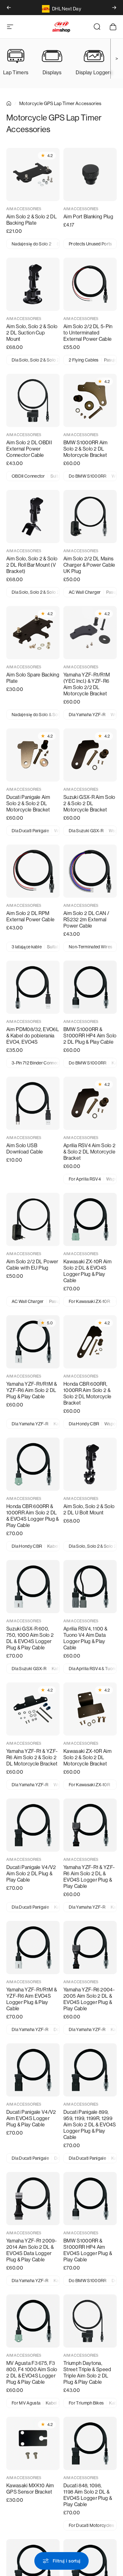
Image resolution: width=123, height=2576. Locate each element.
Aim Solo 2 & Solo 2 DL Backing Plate (32, 220)
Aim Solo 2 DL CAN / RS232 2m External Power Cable (86, 920)
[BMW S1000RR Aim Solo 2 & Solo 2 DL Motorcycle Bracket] (90, 400)
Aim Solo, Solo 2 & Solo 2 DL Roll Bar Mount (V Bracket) (32, 565)
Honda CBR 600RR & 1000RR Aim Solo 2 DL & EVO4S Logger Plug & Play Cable (33, 1516)
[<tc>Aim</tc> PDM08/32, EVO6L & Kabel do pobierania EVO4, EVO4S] (33, 987)
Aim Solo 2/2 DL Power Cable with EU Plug (32, 1265)
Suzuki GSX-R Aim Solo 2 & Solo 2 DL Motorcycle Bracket (89, 803)
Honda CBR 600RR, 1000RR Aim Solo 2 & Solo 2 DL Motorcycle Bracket (87, 1393)
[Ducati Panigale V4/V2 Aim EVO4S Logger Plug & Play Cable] (33, 2070)
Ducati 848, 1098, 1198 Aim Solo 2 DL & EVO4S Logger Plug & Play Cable (88, 2495)
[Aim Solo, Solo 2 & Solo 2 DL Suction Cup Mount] (33, 284)
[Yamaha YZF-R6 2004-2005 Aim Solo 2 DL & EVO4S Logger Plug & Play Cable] (90, 1947)
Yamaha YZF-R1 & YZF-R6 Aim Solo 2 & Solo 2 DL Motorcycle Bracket (32, 1757)
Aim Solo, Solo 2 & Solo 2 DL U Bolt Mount (89, 1510)
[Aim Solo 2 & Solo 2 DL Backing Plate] (33, 174)
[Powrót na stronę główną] (9, 104)
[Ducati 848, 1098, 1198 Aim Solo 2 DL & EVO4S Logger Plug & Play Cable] (90, 2443)
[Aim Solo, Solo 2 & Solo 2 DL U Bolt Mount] (90, 1464)
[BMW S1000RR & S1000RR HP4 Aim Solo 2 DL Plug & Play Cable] (90, 987)
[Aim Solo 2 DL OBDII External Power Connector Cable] (33, 400)
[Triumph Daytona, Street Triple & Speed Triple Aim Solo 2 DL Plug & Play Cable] (90, 2321)
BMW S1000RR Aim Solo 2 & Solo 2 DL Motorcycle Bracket (86, 449)
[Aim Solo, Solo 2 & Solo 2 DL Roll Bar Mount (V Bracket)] (33, 516)
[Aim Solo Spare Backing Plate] (33, 633)
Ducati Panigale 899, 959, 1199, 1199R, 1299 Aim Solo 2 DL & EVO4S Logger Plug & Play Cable (90, 2125)
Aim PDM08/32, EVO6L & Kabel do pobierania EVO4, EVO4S (33, 1036)
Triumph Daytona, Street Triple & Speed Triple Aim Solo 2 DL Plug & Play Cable (87, 2373)
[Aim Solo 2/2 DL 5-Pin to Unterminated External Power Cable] (90, 284)
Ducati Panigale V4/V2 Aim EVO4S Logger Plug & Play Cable (31, 2118)
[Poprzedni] (9, 8)
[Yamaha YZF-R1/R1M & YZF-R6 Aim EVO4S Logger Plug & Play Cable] (33, 1947)
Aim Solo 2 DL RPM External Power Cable (30, 916)
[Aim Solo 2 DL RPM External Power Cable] (33, 871)
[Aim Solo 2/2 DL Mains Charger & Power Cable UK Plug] (90, 516)
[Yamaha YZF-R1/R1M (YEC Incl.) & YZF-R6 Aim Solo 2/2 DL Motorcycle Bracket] (90, 633)
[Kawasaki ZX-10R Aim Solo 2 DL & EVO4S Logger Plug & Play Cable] (90, 1219)
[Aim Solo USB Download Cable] (33, 1103)
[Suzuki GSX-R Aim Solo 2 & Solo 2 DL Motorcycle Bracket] (90, 755)
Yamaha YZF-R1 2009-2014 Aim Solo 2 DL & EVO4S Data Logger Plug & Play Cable (32, 2250)
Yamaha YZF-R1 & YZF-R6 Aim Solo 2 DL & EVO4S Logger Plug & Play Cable (89, 1877)
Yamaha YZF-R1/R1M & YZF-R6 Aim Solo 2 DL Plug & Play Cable (32, 1390)
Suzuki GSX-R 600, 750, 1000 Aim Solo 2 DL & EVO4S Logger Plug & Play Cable (30, 1638)
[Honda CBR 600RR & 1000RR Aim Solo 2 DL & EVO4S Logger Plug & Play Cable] (33, 1464)
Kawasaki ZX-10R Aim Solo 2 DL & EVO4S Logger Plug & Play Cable (88, 1271)
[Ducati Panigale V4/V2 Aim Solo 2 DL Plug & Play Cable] (33, 1825)
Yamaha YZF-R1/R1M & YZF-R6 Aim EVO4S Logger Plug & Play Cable (32, 1999)
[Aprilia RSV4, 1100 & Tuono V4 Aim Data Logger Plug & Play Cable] (90, 1587)
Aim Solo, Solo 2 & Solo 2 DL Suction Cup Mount (32, 333)
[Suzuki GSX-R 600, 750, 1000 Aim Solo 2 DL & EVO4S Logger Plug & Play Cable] (33, 1587)
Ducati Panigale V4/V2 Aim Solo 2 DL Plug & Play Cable (31, 1874)
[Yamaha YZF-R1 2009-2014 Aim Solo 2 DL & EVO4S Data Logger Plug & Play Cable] (33, 2199)
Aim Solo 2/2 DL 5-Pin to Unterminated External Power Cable (88, 333)
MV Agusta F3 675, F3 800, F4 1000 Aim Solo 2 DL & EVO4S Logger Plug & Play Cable (32, 2373)
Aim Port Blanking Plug (88, 217)
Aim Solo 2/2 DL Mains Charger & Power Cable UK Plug (89, 565)
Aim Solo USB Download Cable (25, 1149)
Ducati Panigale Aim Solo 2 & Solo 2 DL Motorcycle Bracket (28, 803)
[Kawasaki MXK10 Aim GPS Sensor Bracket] (33, 2443)
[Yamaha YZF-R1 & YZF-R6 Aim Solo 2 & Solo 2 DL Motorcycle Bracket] (33, 1709)
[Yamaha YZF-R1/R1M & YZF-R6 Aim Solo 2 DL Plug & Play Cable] (33, 1342)
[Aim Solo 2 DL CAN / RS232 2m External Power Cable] (90, 871)
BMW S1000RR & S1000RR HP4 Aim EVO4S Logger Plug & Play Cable (88, 2250)
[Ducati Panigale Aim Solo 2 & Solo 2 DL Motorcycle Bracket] (33, 755)
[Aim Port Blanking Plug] (90, 174)
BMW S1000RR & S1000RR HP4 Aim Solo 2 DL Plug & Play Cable (90, 1036)
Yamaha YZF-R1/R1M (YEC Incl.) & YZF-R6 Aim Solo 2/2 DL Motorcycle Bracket (87, 684)
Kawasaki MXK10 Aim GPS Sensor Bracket (30, 2489)
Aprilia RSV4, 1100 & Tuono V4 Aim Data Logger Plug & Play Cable (85, 1638)
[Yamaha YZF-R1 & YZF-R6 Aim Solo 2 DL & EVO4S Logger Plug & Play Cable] (90, 1825)
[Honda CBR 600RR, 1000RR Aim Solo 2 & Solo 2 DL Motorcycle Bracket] (90, 1342)
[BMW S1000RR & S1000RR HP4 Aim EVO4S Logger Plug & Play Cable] (90, 2199)
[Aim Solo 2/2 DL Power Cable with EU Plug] (33, 1219)
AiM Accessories (24, 209)
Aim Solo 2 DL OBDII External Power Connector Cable (29, 449)
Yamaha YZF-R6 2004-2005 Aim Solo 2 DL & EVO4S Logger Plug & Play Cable (89, 1999)
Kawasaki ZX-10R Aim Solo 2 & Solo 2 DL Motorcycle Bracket (88, 1757)
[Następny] (114, 8)
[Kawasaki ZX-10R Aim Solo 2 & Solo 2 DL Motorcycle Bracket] (90, 1709)
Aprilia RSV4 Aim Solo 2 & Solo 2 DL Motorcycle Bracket (89, 1152)
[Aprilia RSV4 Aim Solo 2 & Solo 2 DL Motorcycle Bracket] (90, 1103)
